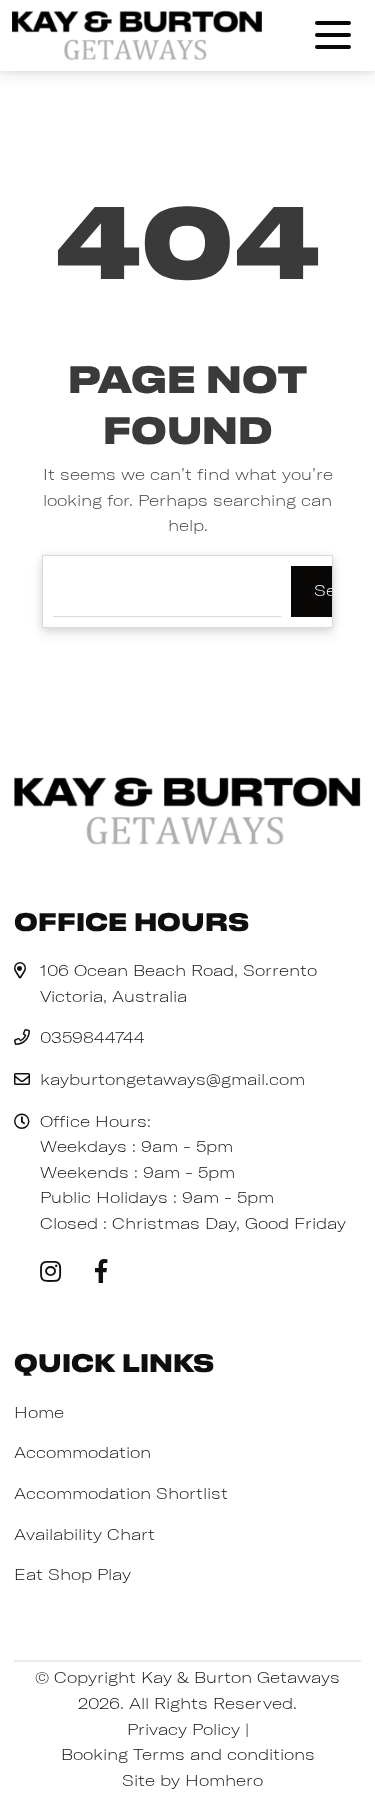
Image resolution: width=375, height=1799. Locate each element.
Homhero (224, 1780)
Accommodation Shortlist (121, 1493)
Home (39, 1412)
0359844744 (92, 1037)
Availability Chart (84, 1534)
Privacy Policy (183, 1729)
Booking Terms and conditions (188, 1754)
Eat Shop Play (72, 1574)
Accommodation (82, 1452)
